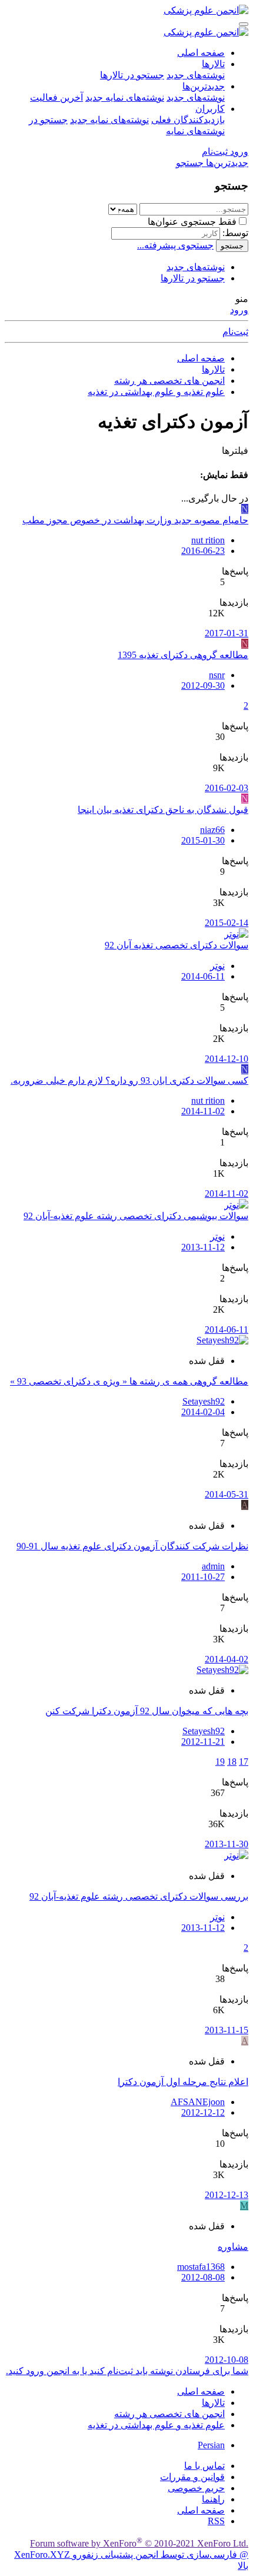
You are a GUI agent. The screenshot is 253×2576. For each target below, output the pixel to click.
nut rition (208, 540)
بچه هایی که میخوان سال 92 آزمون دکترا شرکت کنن (147, 1711)
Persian (211, 2445)
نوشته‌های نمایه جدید (125, 97)
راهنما (213, 2499)
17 (244, 1762)
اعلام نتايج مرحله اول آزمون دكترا (183, 2082)
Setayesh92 (204, 1401)
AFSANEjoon (198, 2102)
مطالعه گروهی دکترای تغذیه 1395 (183, 655)
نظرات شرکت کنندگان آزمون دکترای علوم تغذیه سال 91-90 (132, 1546)
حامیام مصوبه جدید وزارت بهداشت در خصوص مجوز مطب (135, 520)
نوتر (217, 966)
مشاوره (233, 2247)
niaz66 (212, 830)
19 (220, 1762)
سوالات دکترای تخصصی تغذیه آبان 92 (177, 945)
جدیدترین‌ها (204, 86)
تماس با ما (204, 2466)
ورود (239, 310)
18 (232, 1762)
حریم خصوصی (196, 2488)
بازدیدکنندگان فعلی (188, 120)
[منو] (244, 24)
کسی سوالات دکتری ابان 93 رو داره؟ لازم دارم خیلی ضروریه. (129, 1080)
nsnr (217, 675)
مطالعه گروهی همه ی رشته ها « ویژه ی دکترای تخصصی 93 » (129, 1381)
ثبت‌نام (235, 332)
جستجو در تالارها (132, 75)
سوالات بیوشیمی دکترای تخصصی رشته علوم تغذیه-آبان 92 (136, 1216)
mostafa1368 (201, 2267)
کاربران (210, 109)
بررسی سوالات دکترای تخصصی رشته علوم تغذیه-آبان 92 (139, 1896)
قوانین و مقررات (192, 2477)
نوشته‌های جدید (196, 75)
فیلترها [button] (235, 451)
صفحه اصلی (201, 53)
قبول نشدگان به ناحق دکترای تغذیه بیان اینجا (163, 810)
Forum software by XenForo (139, 2543)
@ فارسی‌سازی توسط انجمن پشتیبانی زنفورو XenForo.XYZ (131, 2555)
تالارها (213, 64)
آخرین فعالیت (56, 97)
